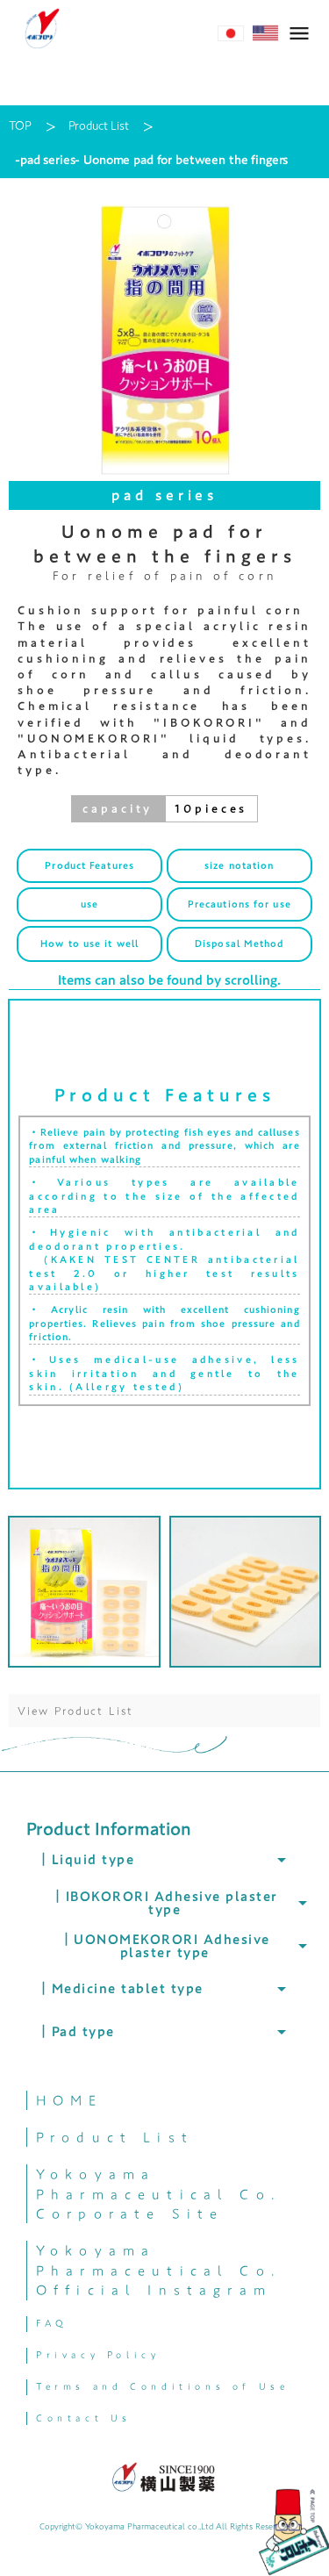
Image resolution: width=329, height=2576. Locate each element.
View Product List (75, 1711)
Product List (98, 126)
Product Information (109, 1828)
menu (299, 33)
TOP (20, 126)
